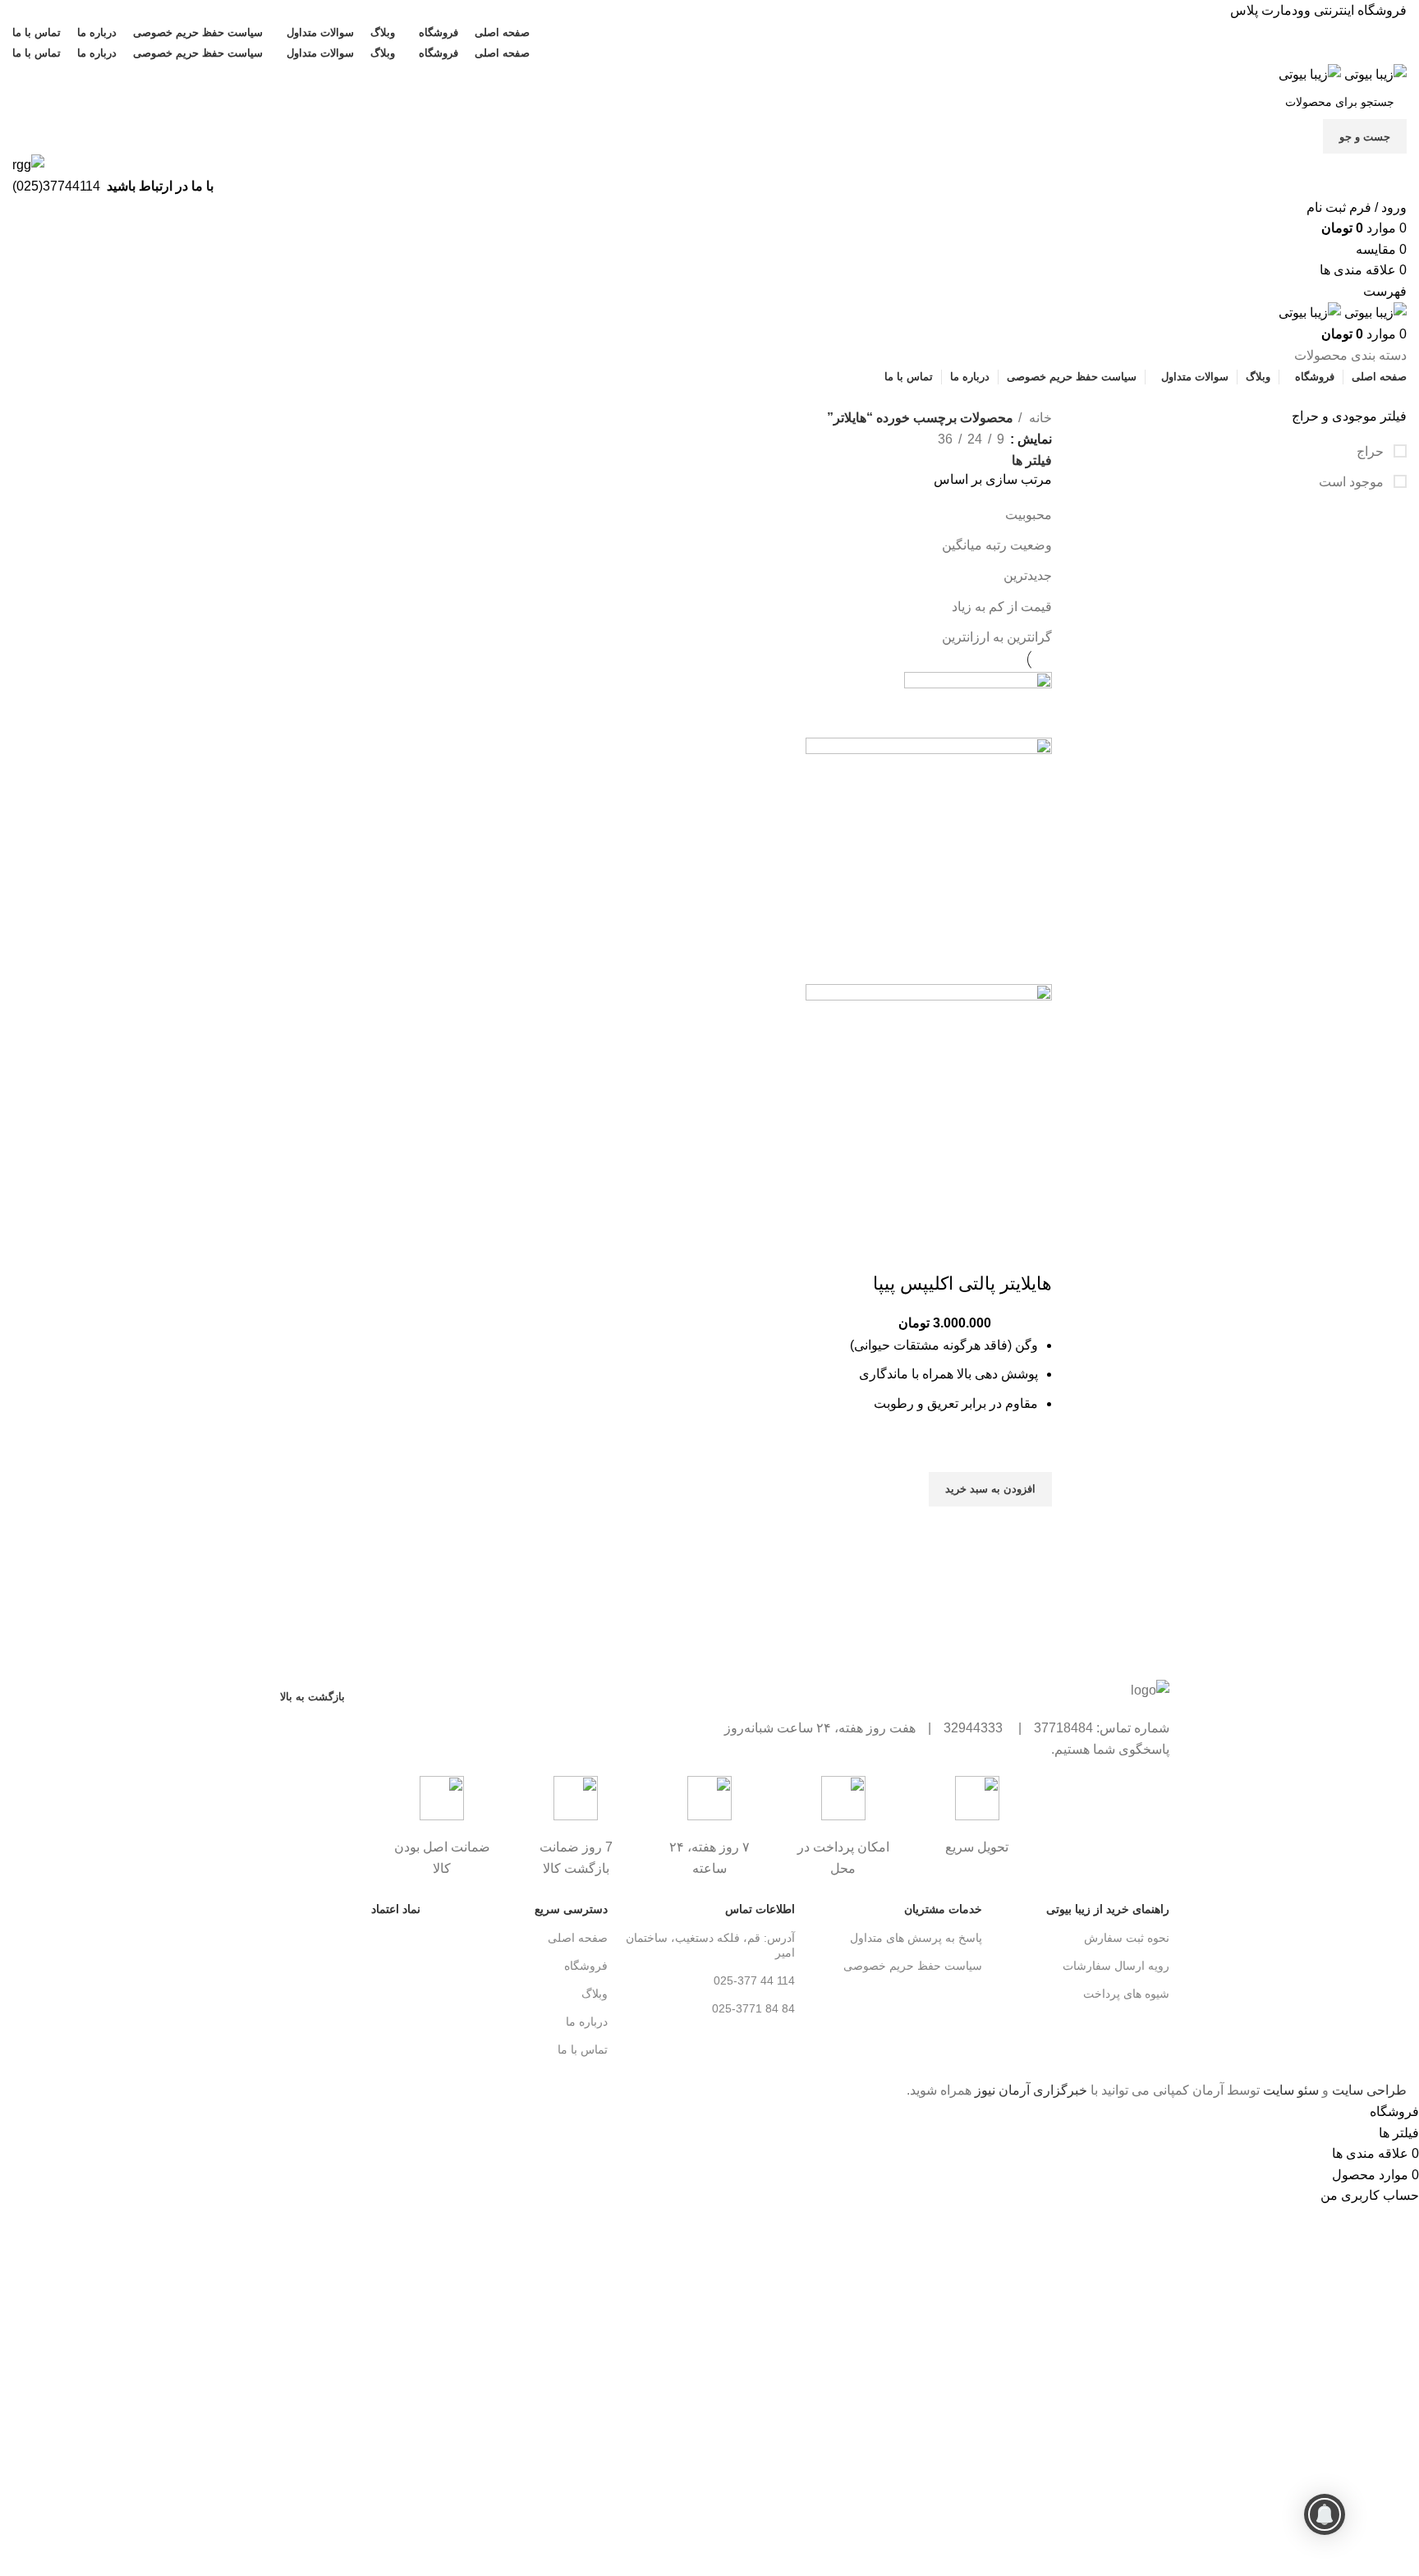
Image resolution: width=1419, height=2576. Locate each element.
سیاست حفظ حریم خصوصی (913, 1966)
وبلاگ (595, 1994)
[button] (990, 1489)
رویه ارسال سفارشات (1116, 1966)
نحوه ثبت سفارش (1127, 1938)
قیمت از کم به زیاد (1002, 607)
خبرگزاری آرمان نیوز (1031, 2090)
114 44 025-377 (754, 1980)
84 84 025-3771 (753, 2008)
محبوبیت (1029, 515)
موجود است (1353, 482)
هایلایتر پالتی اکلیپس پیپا (962, 1283)
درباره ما (587, 2022)
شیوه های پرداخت (1126, 1994)
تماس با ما (583, 2049)
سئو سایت (1291, 2090)
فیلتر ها (1032, 461)
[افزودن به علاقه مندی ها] (1031, 1451)
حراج (1372, 451)
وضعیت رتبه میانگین (997, 545)
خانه (1039, 418)
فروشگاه (586, 1966)
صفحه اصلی (578, 1938)
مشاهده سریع (1031, 1527)
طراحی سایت (1369, 2090)
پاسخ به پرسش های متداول (916, 1938)
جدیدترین (1028, 575)
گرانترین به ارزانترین (997, 637)
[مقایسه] (1031, 1251)
